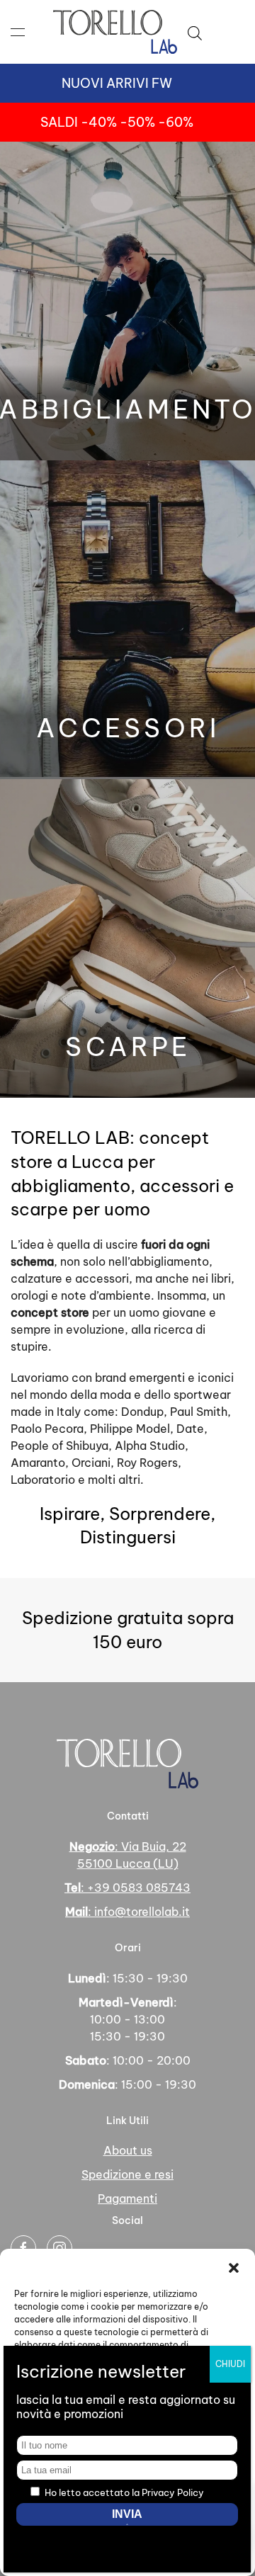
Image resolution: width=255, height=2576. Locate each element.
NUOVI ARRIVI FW (117, 83)
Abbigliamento (127, 409)
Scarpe (128, 1047)
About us (128, 2150)
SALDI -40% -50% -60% (117, 122)
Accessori (128, 728)
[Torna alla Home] (115, 32)
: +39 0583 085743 (127, 1888)
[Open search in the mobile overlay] (195, 32)
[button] (234, 2266)
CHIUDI (230, 2364)
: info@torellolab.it (127, 1912)
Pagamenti (127, 2198)
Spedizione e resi (127, 2174)
